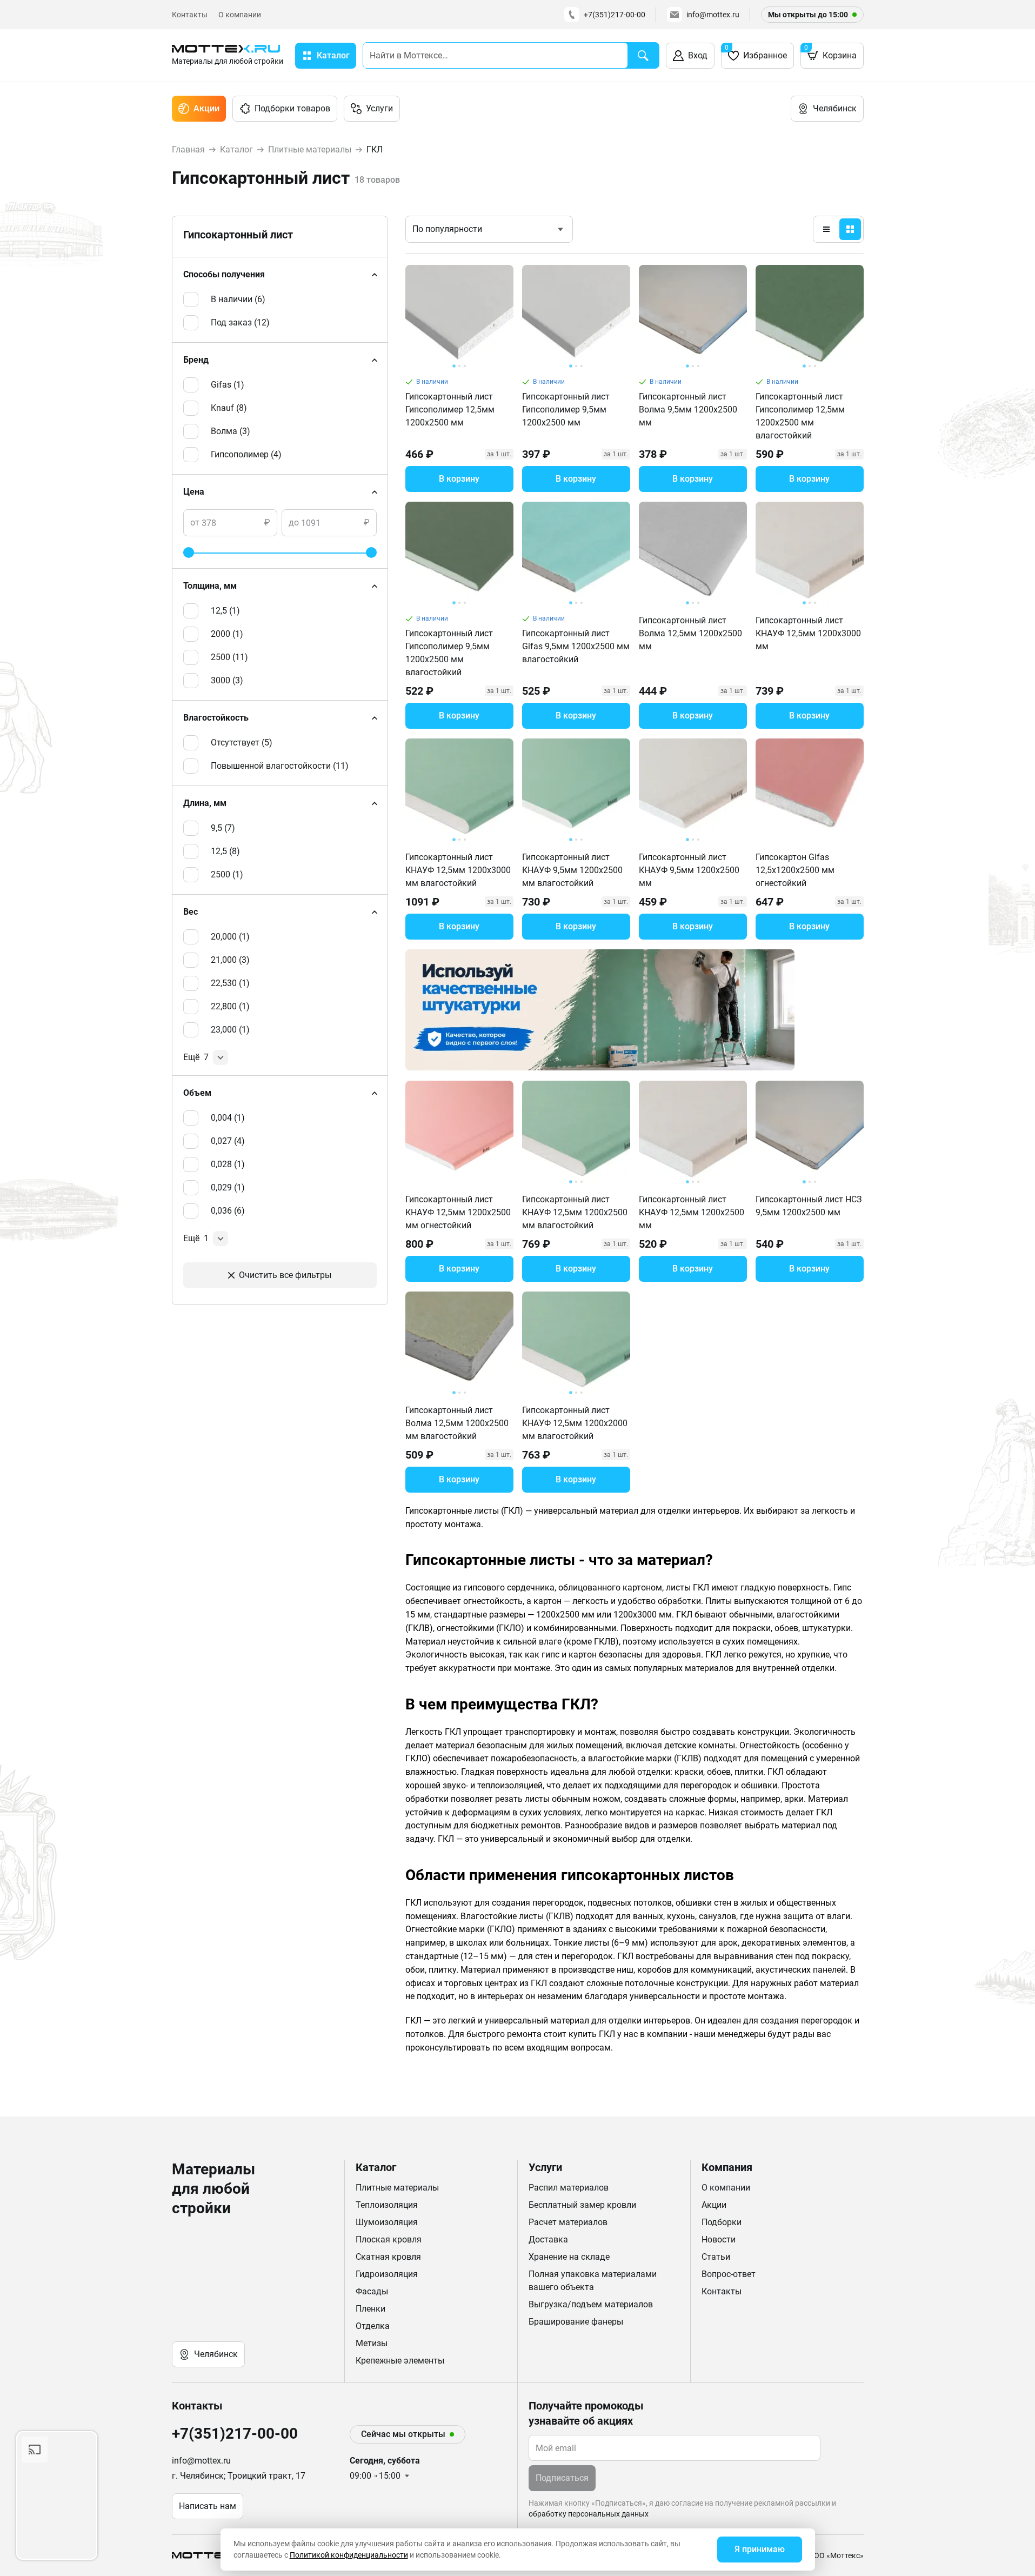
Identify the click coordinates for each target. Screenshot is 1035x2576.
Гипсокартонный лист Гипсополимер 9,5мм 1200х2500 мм (566, 410)
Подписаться (562, 2478)
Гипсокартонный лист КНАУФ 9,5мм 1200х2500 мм (689, 870)
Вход (698, 55)
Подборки (722, 2222)
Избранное (756, 52)
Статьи (716, 2257)
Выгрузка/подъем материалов (591, 2304)
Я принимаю (760, 2549)
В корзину (459, 479)
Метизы (372, 2343)
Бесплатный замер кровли (582, 2205)
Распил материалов (569, 2188)
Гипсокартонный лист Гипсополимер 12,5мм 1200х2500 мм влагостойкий (800, 416)
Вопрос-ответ (729, 2274)
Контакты (190, 15)
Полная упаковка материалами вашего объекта (593, 2281)
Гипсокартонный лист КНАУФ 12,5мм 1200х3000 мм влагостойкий (458, 870)
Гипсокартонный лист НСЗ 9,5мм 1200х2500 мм (809, 1206)
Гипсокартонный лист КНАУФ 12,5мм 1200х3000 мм (808, 633)
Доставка (548, 2239)
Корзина (830, 52)
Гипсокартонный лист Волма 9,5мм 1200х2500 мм (688, 410)
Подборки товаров (292, 108)
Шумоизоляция (387, 2222)
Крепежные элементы (400, 2361)
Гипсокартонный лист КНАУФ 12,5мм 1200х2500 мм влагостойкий (575, 1212)
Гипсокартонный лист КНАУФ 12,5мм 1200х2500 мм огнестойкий (458, 1212)
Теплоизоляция (387, 2205)
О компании (240, 15)
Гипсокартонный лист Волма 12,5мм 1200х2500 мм (690, 633)
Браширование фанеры (576, 2322)
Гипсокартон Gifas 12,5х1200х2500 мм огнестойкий (795, 870)
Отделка (373, 2326)
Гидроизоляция (387, 2274)
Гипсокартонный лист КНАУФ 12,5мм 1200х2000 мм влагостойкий (575, 1423)
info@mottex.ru (713, 15)
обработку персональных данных (589, 2514)
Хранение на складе (569, 2257)
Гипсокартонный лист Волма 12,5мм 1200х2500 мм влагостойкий (457, 1423)
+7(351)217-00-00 (615, 15)
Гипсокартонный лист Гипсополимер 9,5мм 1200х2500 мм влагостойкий (449, 653)
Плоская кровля (389, 2239)
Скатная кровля (388, 2257)
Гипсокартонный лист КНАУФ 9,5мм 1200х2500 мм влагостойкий (572, 870)
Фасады (372, 2291)
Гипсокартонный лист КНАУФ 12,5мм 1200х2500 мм (692, 1212)
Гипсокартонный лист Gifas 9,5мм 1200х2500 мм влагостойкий (576, 646)
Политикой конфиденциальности (349, 2555)
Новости (719, 2239)
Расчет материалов (568, 2222)
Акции (206, 108)
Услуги (379, 108)
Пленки (370, 2309)
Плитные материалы (397, 2188)
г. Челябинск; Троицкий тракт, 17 (239, 2476)
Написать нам (208, 2506)
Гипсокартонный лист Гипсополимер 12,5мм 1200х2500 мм (450, 410)
